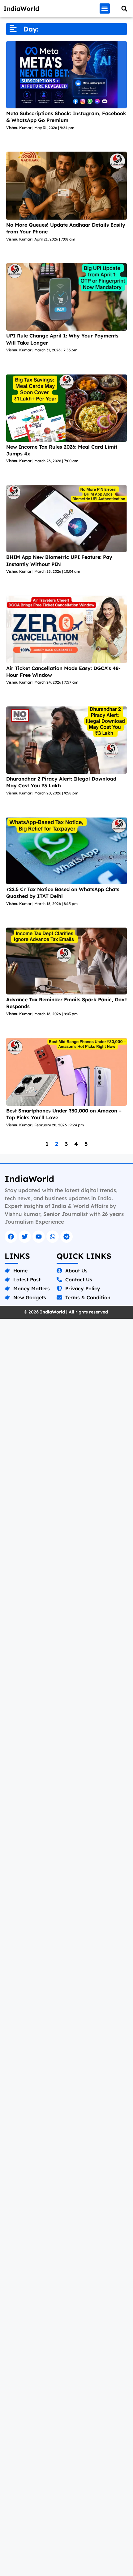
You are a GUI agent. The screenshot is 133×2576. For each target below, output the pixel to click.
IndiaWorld (21, 8)
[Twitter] (25, 1237)
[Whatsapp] (53, 1237)
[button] (105, 8)
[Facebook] (11, 1237)
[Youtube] (39, 1237)
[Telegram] (66, 1237)
